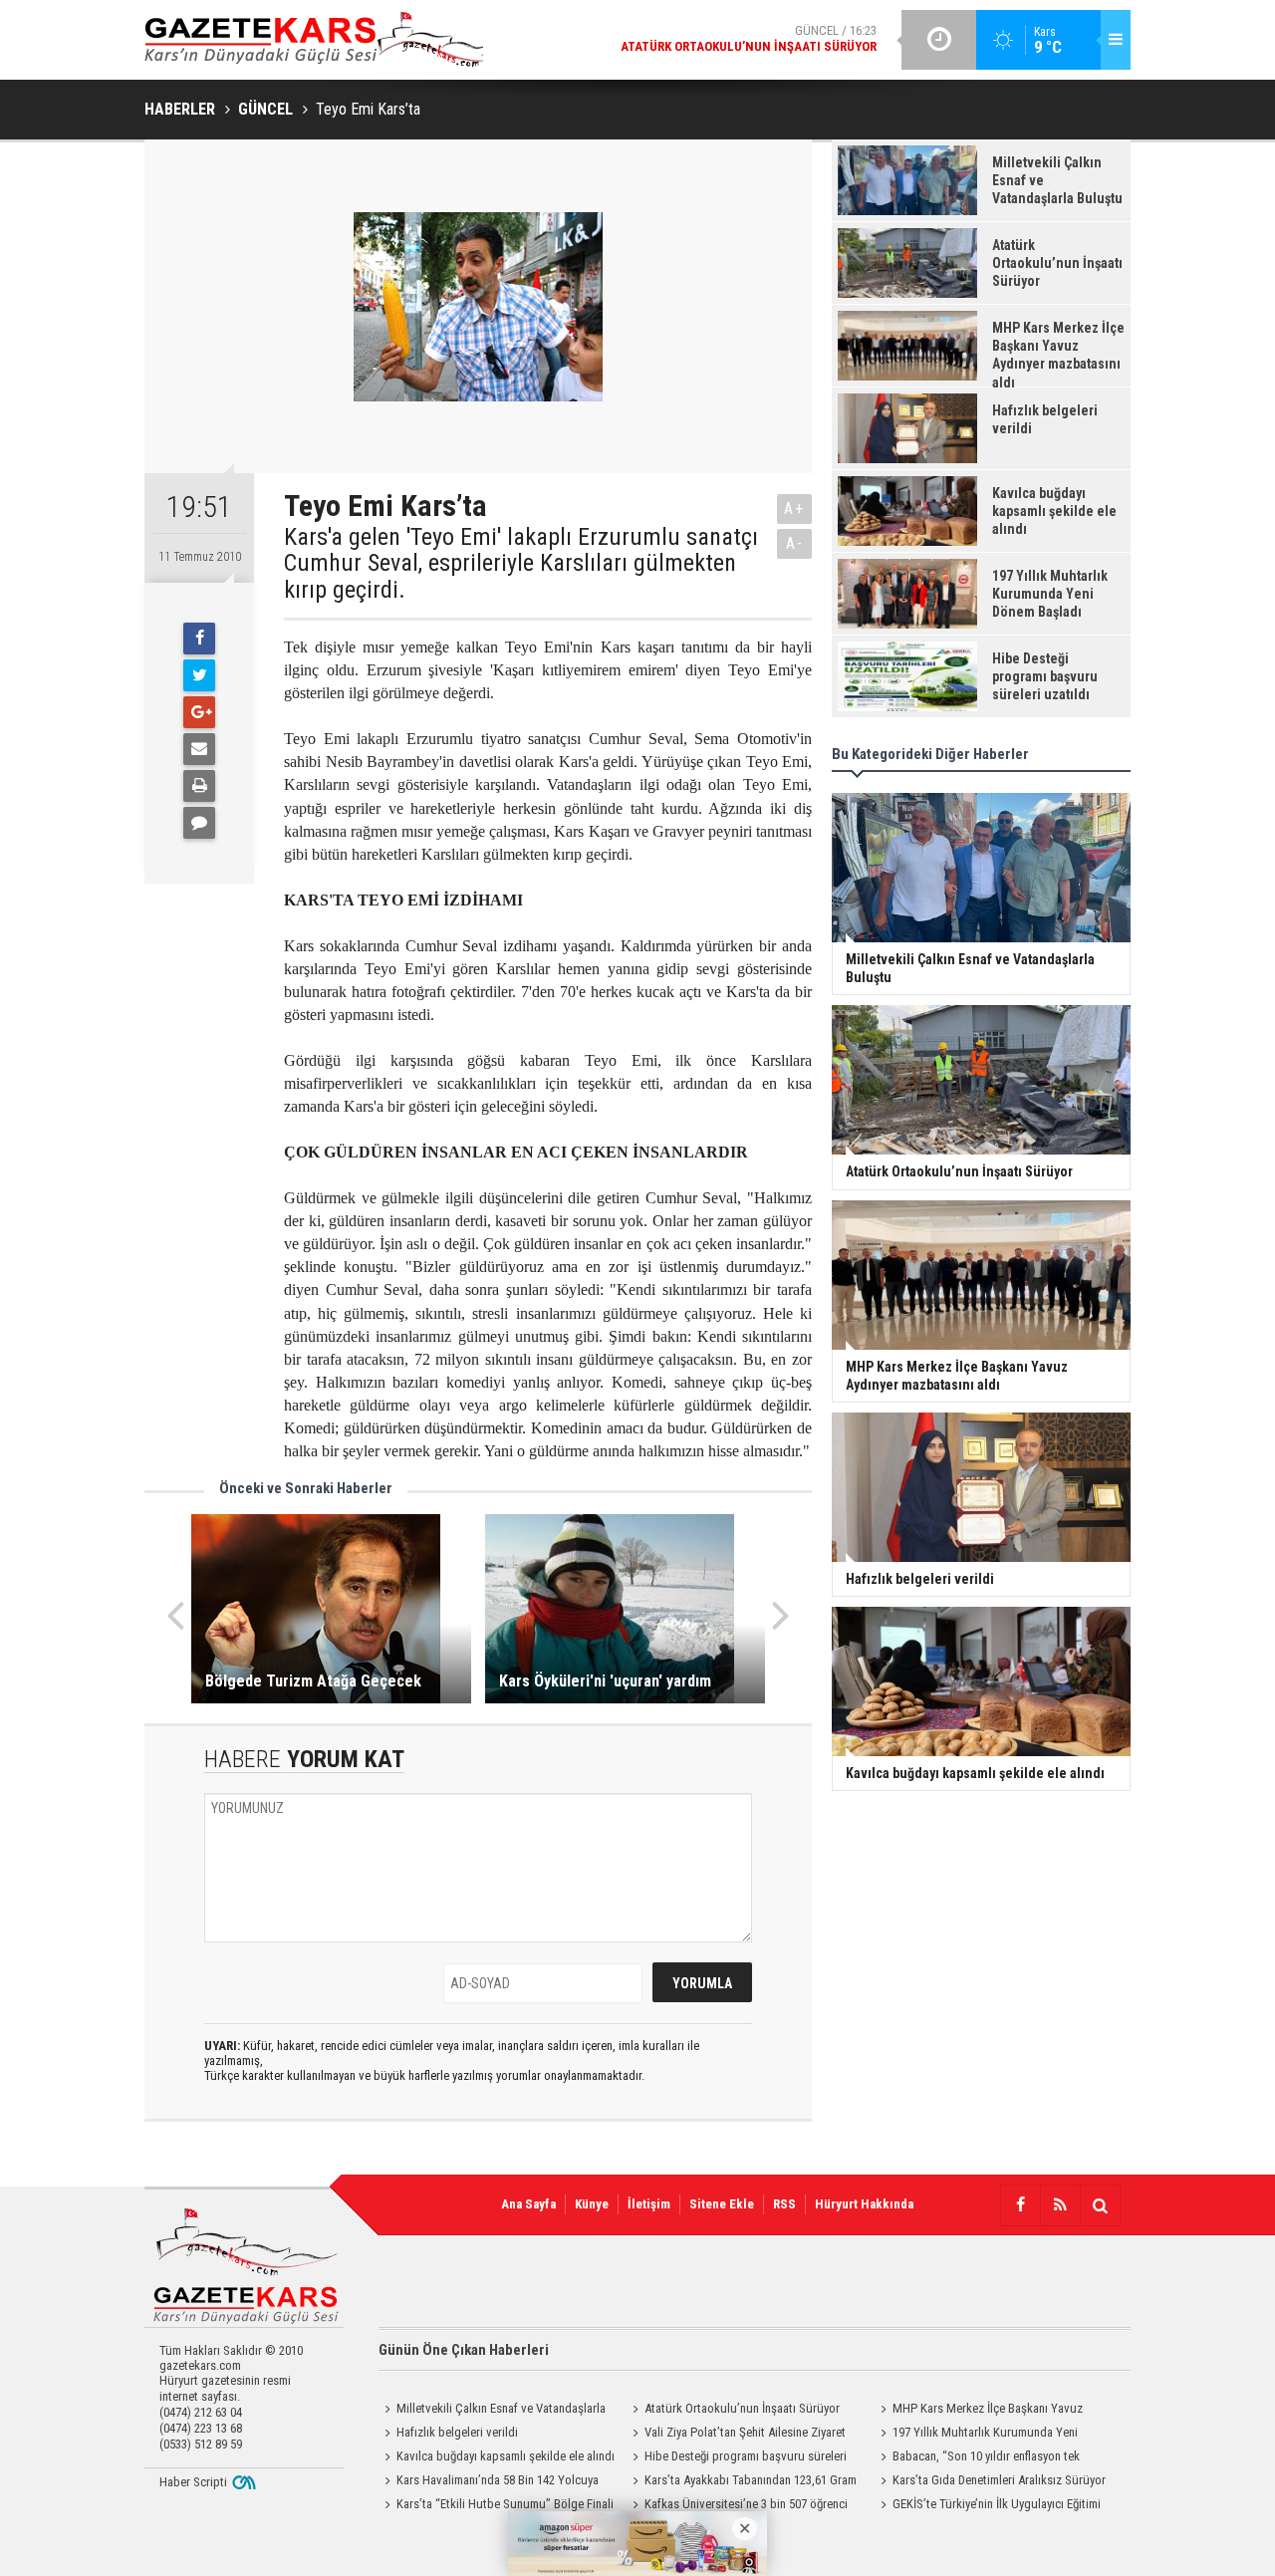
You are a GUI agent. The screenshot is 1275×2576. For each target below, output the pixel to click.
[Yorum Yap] (199, 823)
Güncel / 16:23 (749, 38)
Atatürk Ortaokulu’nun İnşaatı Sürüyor (742, 2408)
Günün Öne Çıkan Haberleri (464, 2350)
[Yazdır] (199, 786)
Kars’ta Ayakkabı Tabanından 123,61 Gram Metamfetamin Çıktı (742, 2482)
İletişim (649, 2204)
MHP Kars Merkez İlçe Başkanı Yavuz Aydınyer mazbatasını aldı (979, 2411)
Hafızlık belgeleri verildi (457, 2432)
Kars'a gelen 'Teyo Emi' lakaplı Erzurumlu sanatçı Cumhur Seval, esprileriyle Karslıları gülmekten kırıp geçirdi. (521, 563)
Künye (592, 2204)
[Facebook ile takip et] (1020, 2205)
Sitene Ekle (722, 2204)
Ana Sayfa (528, 2204)
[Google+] (199, 712)
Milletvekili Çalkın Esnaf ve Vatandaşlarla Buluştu (492, 2411)
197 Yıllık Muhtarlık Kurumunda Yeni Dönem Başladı (976, 2435)
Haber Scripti (193, 2482)
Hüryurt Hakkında (864, 2204)
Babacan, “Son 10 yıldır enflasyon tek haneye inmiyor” (977, 2458)
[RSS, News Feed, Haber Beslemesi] (1060, 2205)
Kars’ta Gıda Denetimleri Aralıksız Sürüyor (999, 2480)
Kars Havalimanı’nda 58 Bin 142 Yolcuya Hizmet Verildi (489, 2482)
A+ (794, 509)
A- (795, 543)
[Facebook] (199, 639)
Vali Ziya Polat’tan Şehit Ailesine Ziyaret (745, 2432)
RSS (784, 2204)
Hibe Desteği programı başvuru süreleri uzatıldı (737, 2458)
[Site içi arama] (1100, 2205)
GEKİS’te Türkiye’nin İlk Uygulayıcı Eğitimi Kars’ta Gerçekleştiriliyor (988, 2506)
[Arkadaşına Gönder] (199, 749)
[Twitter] (199, 675)
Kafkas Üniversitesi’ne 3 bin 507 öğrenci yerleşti (737, 2506)
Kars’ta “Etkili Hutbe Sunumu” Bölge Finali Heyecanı (496, 2506)
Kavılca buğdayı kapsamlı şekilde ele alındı (506, 2456)
